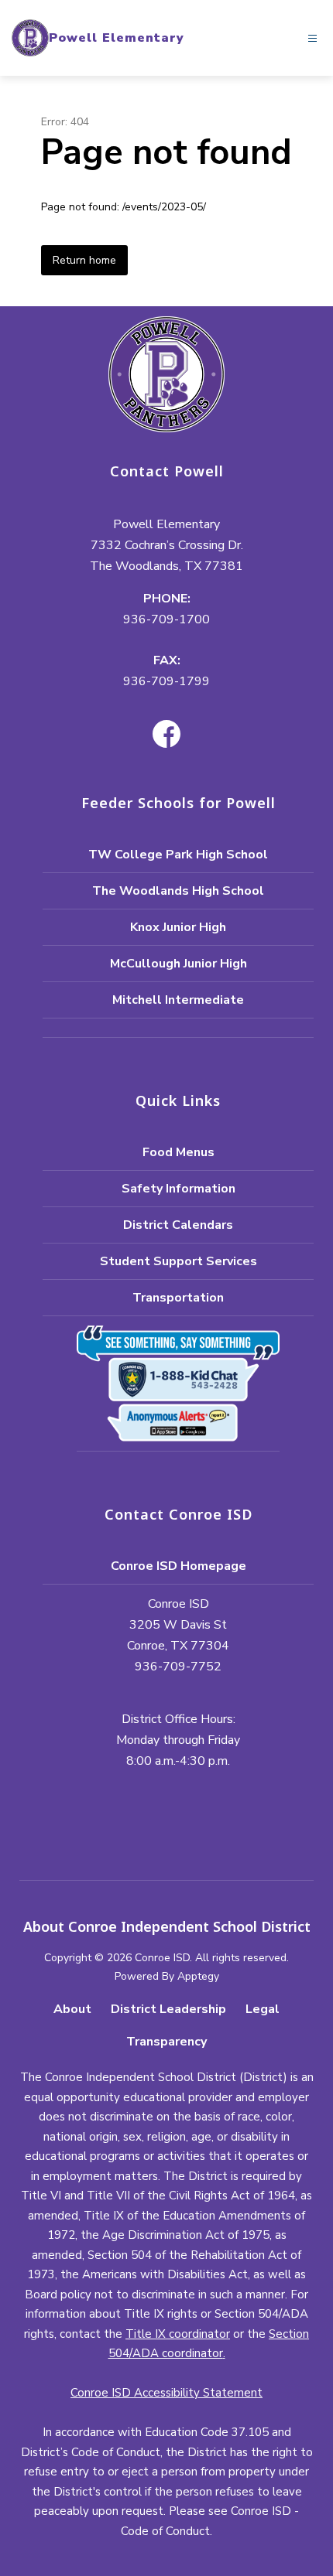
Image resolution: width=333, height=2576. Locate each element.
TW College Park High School (178, 855)
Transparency (166, 2042)
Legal (263, 2009)
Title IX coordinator (178, 2334)
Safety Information (179, 1189)
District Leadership (168, 2009)
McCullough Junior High (179, 964)
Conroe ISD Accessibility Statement (166, 2393)
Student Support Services (179, 1261)
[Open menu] (312, 38)
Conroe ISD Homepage (179, 1566)
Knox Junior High (178, 927)
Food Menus (179, 1152)
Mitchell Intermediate (178, 1000)
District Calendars (178, 1225)
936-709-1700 (166, 619)
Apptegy (198, 1976)
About (72, 2009)
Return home (84, 260)
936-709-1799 (166, 681)
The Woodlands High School (178, 891)
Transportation (178, 1298)
